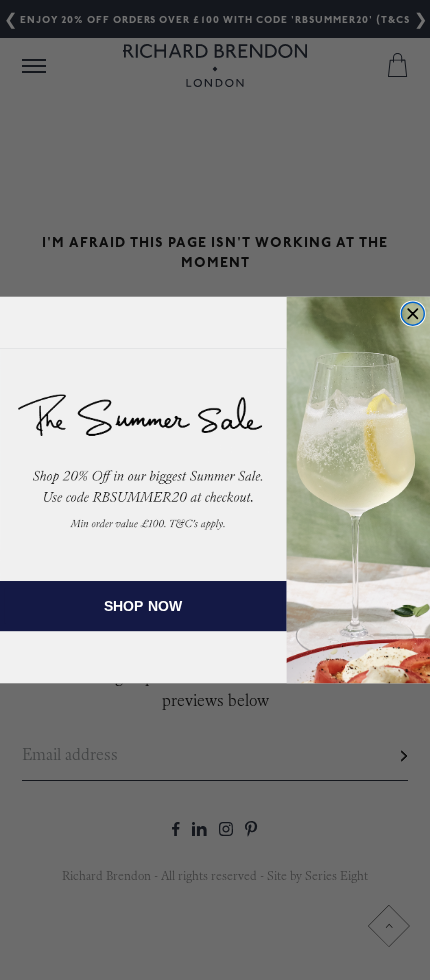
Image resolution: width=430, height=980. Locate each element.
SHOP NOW (144, 606)
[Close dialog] (412, 313)
